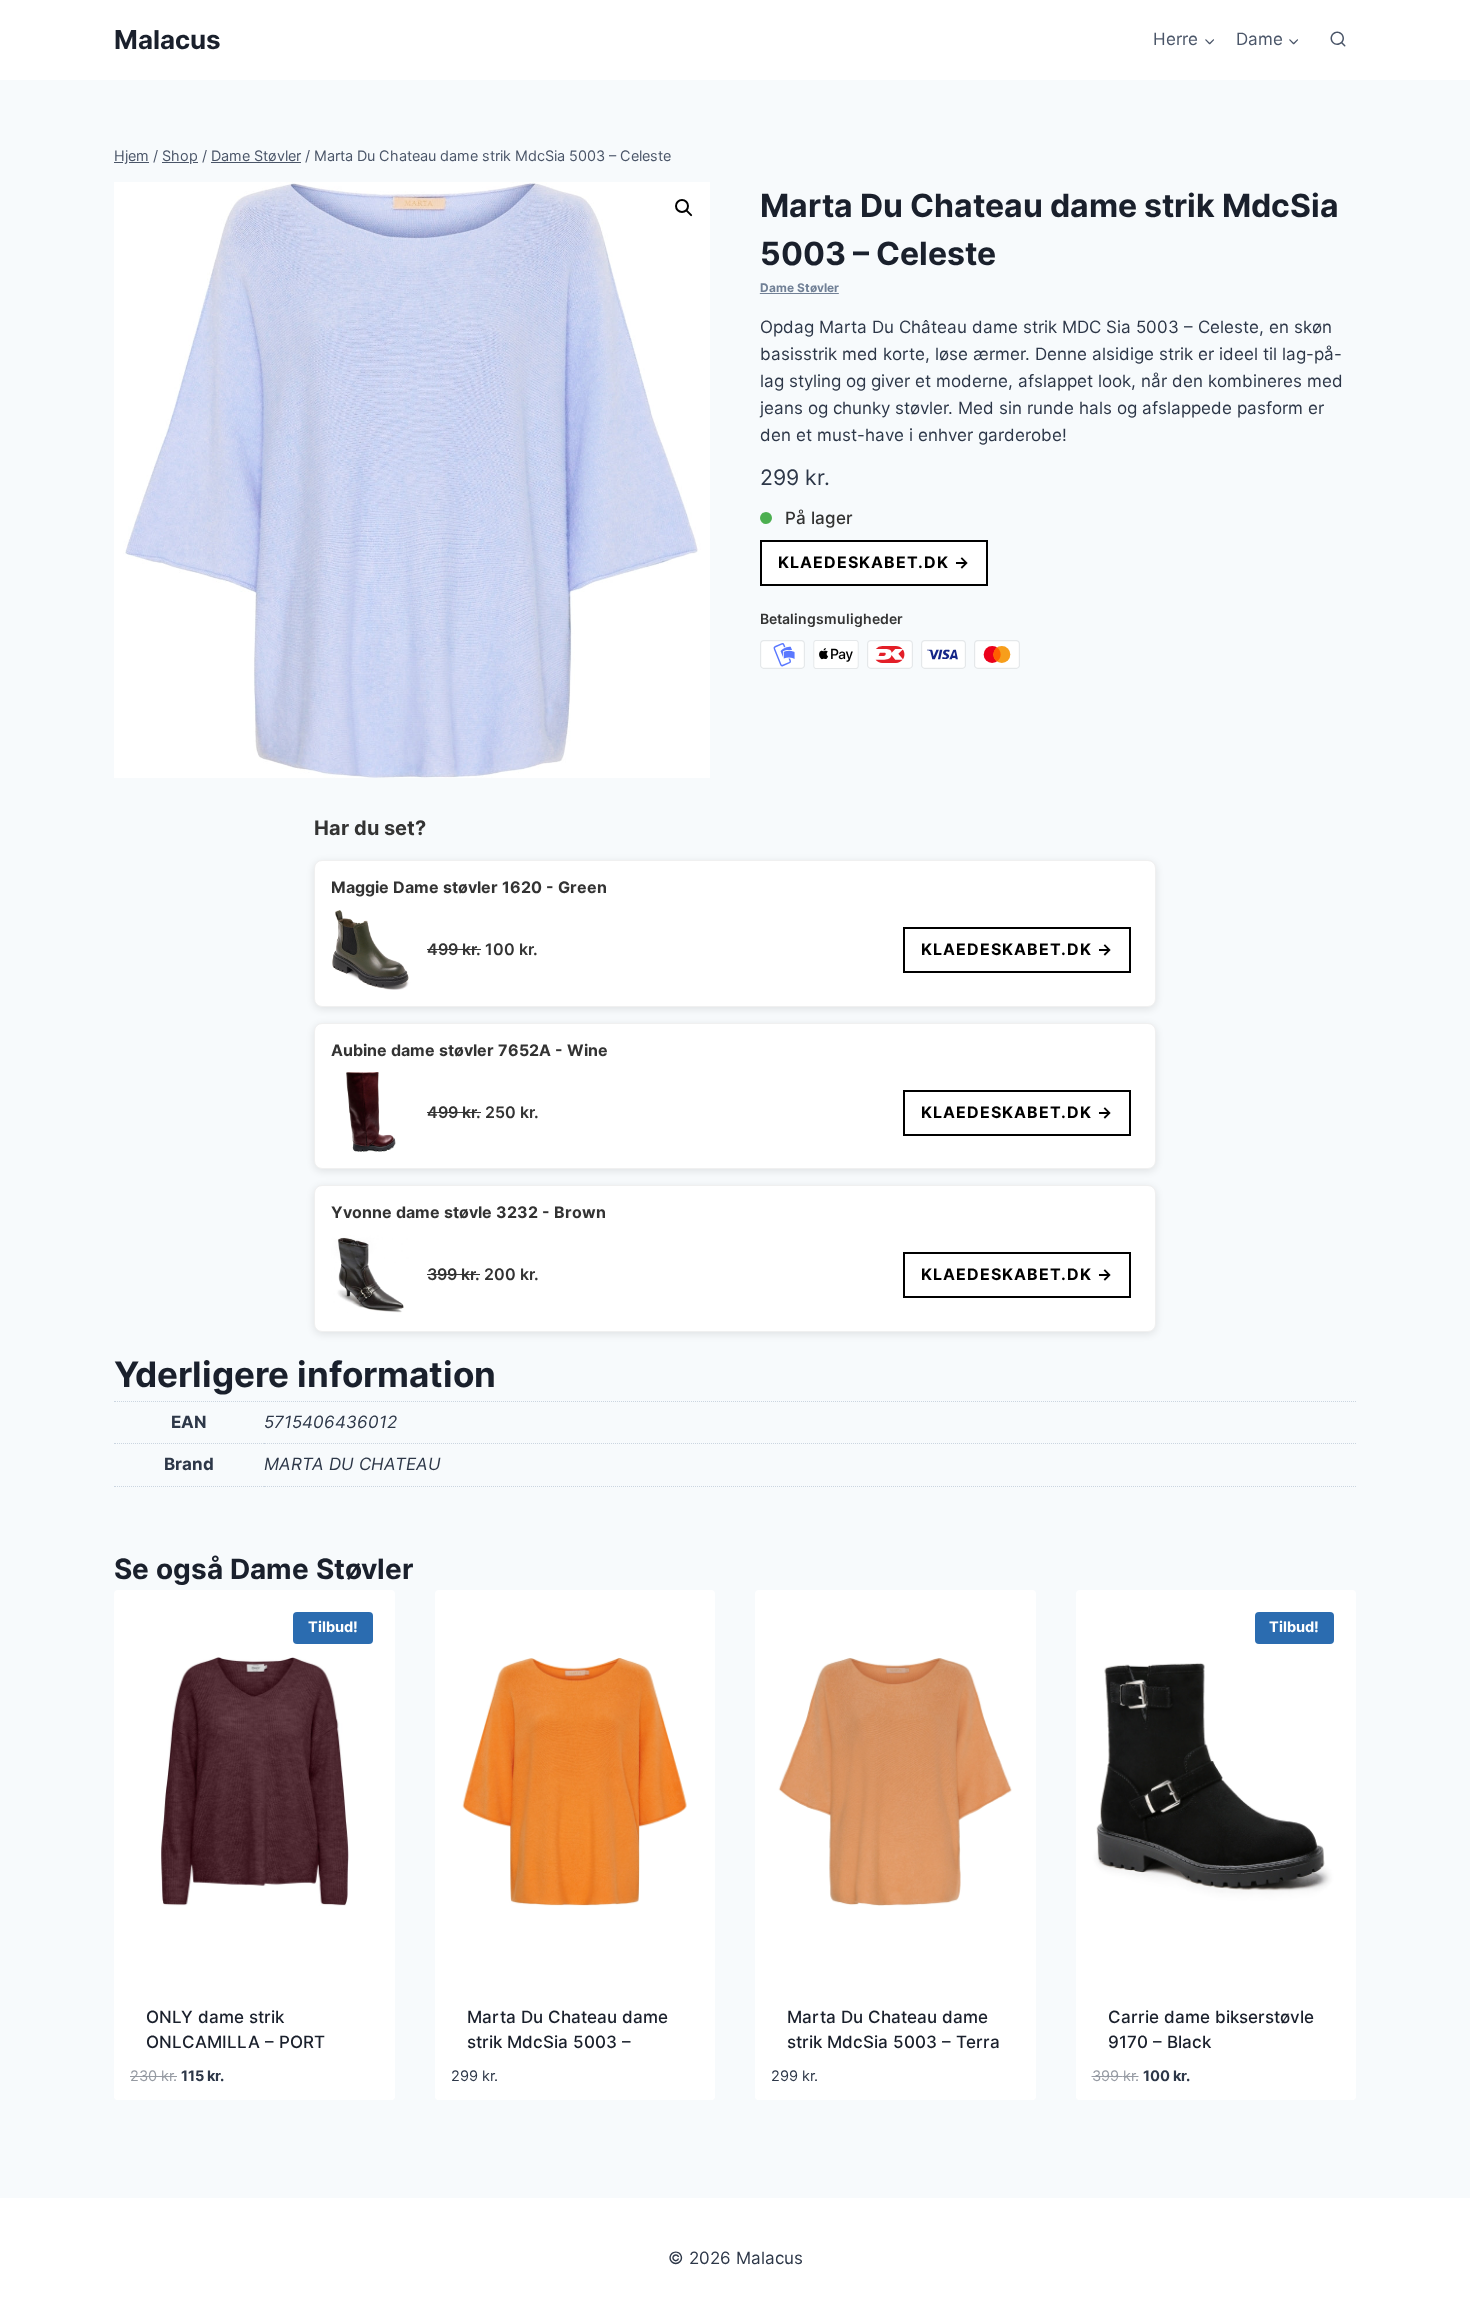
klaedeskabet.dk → (874, 562)
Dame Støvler (799, 287)
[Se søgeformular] (1338, 40)
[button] (684, 208)
